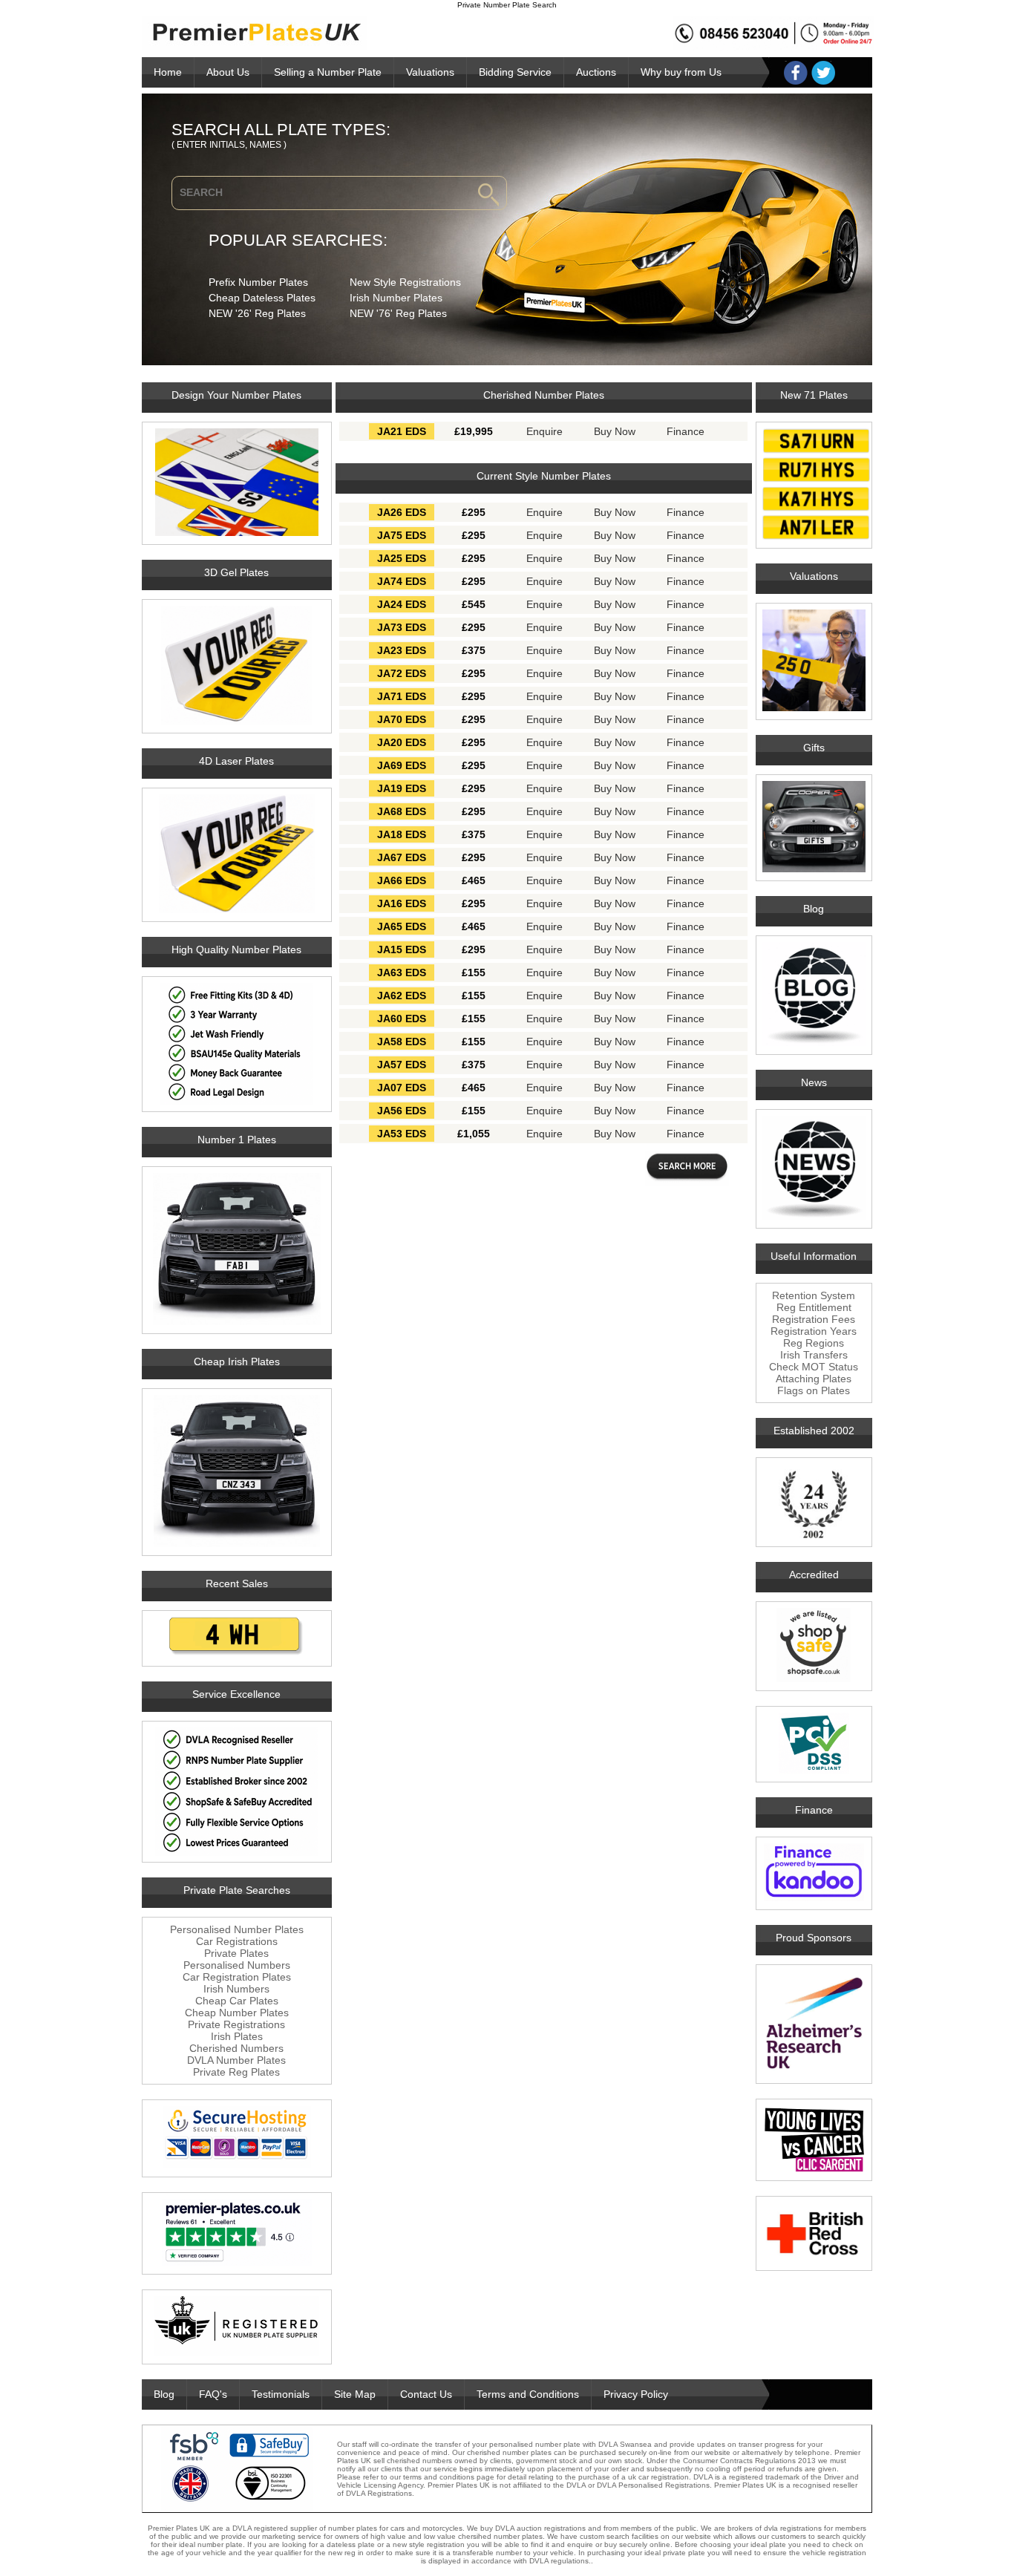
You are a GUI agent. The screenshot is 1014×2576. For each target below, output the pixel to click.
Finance (686, 431)
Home (168, 72)
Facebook (796, 73)
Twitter (823, 73)
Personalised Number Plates (237, 1929)
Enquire (544, 431)
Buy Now (615, 431)
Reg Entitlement (814, 1307)
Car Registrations (237, 1941)
